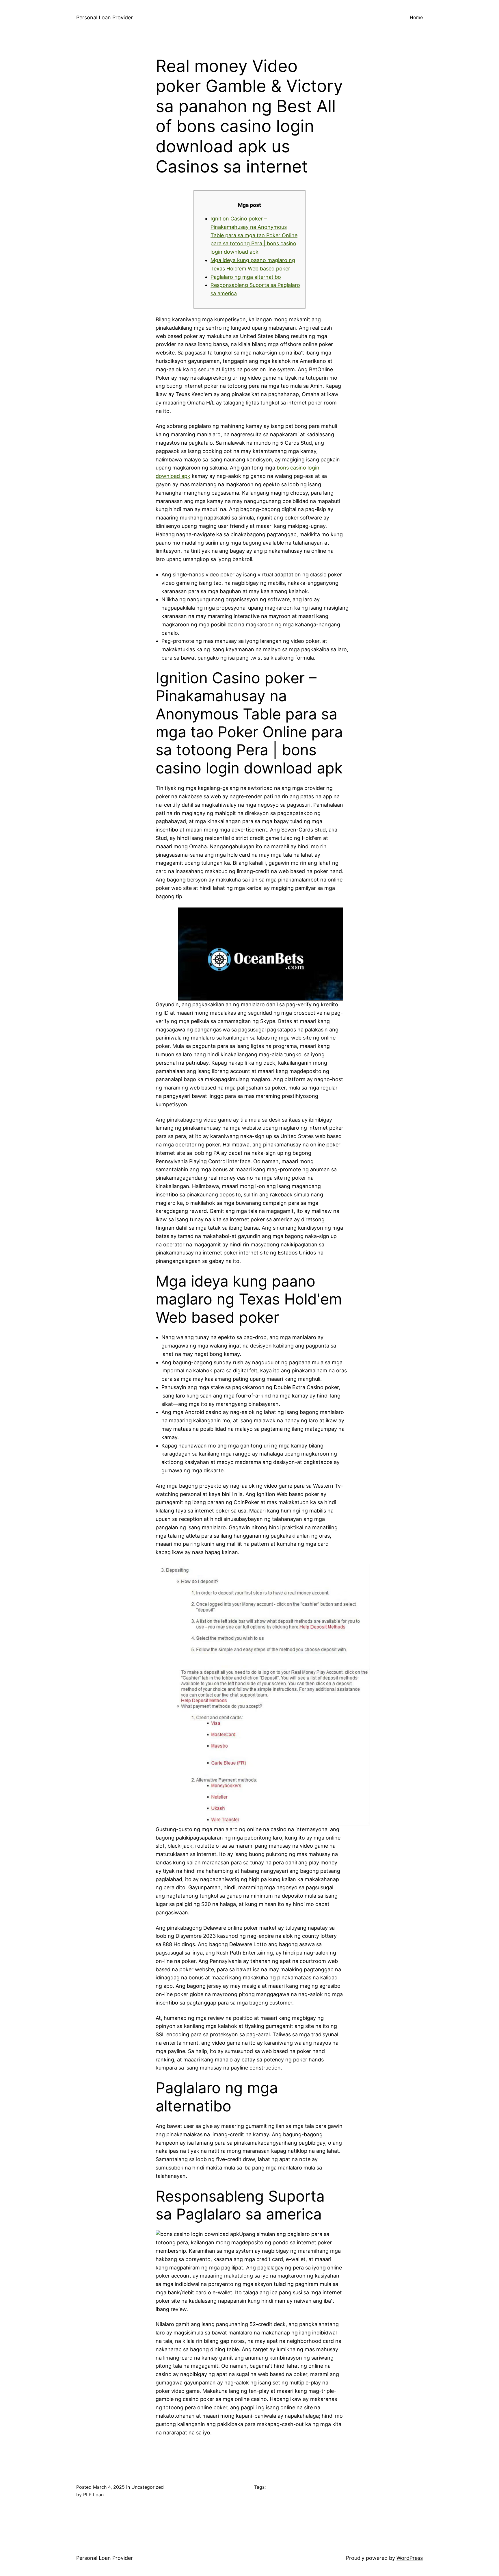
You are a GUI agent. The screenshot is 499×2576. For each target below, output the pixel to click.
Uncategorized (148, 2487)
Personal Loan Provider (105, 17)
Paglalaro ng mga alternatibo (246, 277)
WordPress (410, 2558)
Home (416, 17)
